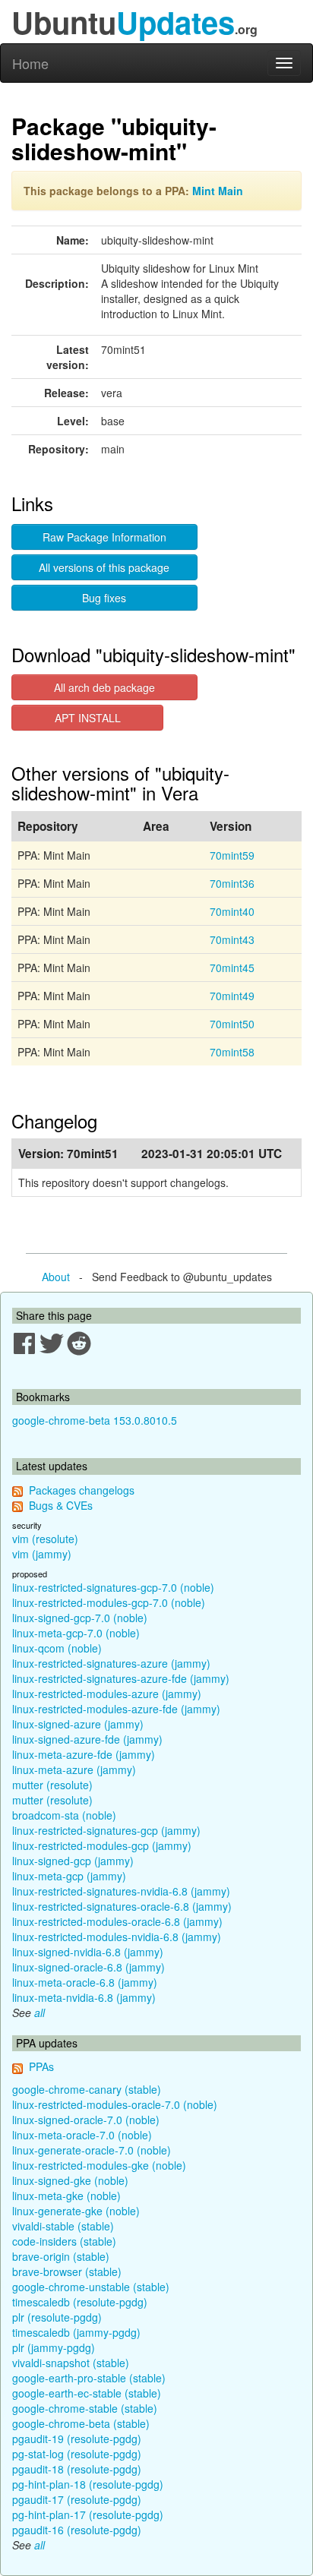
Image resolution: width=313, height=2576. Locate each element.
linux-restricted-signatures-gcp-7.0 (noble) (113, 1587)
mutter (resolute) (52, 1785)
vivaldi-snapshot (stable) (71, 2363)
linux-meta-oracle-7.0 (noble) (82, 2135)
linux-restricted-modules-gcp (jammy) (102, 1845)
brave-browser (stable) (67, 2271)
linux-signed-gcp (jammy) (73, 1861)
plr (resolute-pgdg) (57, 2317)
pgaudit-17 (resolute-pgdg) (77, 2499)
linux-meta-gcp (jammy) (69, 1876)
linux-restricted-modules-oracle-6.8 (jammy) (117, 1921)
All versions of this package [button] (104, 567)
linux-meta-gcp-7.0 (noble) (76, 1633)
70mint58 (232, 1052)
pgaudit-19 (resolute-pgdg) (77, 2439)
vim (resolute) (45, 1539)
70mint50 (232, 1024)
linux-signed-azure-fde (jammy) (87, 1739)
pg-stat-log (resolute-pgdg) (77, 2454)
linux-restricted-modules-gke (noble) (99, 2165)
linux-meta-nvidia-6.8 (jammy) (84, 1997)
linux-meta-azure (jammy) (74, 1769)
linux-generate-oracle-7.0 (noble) (92, 2150)
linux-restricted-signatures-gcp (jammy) (106, 1830)
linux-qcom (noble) (57, 1648)
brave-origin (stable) (61, 2256)
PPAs (41, 2066)
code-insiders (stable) (64, 2241)
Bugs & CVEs (61, 1505)
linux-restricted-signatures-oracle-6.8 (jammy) (122, 1906)
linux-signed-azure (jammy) (78, 1724)
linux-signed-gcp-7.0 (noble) (80, 1618)
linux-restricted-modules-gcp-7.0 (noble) (109, 1602)
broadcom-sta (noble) (64, 1815)
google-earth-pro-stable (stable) (89, 2378)
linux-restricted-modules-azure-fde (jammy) (116, 1709)
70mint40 (232, 911)
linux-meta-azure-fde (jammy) (84, 1754)
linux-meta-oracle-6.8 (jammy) (85, 1982)
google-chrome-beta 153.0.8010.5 (95, 1420)
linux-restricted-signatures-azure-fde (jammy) (121, 1678)
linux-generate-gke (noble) (76, 2211)
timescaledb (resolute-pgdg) (80, 2302)
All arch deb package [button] (104, 687)
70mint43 (232, 939)
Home (30, 63)
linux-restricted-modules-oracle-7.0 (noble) (115, 2104)
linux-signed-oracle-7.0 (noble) (86, 2120)
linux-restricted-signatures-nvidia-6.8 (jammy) (121, 1891)
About (56, 1277)
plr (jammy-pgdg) (54, 2347)
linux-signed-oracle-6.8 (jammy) (89, 1967)
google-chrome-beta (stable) (81, 2423)
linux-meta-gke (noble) (66, 2196)
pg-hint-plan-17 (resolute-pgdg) (88, 2514)
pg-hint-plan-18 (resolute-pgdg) (88, 2484)
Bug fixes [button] (104, 598)
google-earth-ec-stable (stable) (87, 2393)
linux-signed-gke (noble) (70, 2180)
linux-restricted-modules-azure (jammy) (107, 1694)
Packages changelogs (82, 1490)
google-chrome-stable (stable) (85, 2408)
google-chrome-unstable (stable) (91, 2287)
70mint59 (232, 855)
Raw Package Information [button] (104, 537)
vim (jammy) (42, 1554)
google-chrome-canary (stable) (87, 2089)
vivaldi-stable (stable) (63, 2226)
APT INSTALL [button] (88, 718)
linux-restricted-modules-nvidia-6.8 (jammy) (117, 1937)
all (40, 2012)
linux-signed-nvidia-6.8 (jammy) (88, 1952)
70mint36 (232, 883)
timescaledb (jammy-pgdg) (76, 2332)
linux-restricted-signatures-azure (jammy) (111, 1663)
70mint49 (232, 996)
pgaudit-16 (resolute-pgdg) (77, 2530)
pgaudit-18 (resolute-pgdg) (77, 2469)
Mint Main (218, 191)
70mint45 (232, 968)
